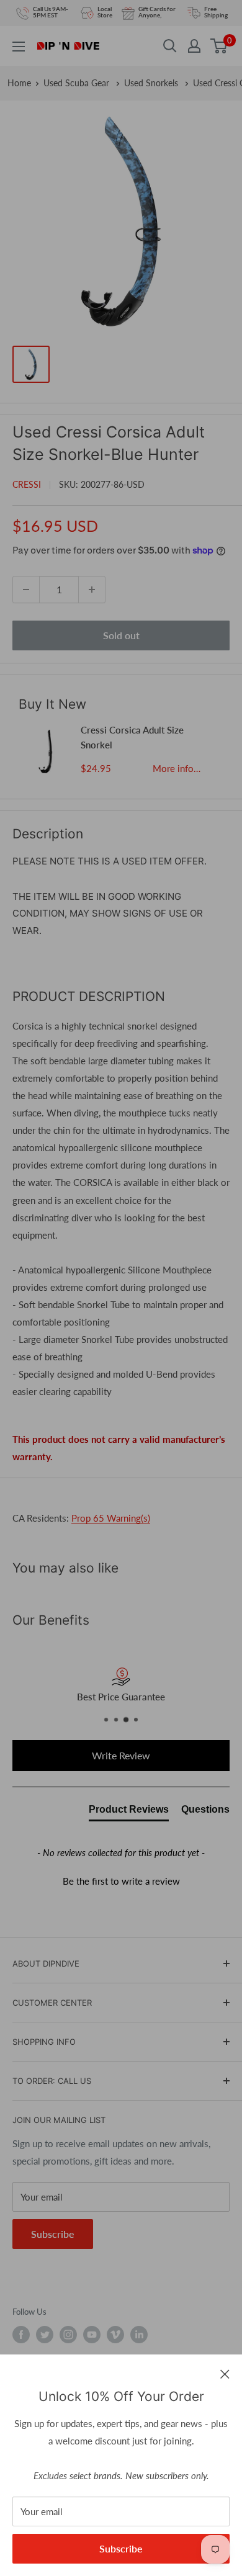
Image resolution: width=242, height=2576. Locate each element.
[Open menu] (19, 47)
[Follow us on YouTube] (92, 2335)
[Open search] (170, 46)
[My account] (194, 46)
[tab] (129, 1812)
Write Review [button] (121, 1755)
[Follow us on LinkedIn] (139, 2335)
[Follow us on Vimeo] (115, 2335)
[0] (219, 46)
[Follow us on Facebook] (21, 2335)
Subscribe (121, 2548)
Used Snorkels (152, 83)
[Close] (225, 2373)
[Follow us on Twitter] (45, 2335)
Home (19, 83)
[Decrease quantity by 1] (26, 590)
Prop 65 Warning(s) (111, 1518)
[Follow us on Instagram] (68, 2335)
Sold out (121, 635)
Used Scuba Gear (78, 83)
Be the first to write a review (121, 1881)
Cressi (27, 484)
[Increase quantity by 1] (92, 590)
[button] (121, 1880)
